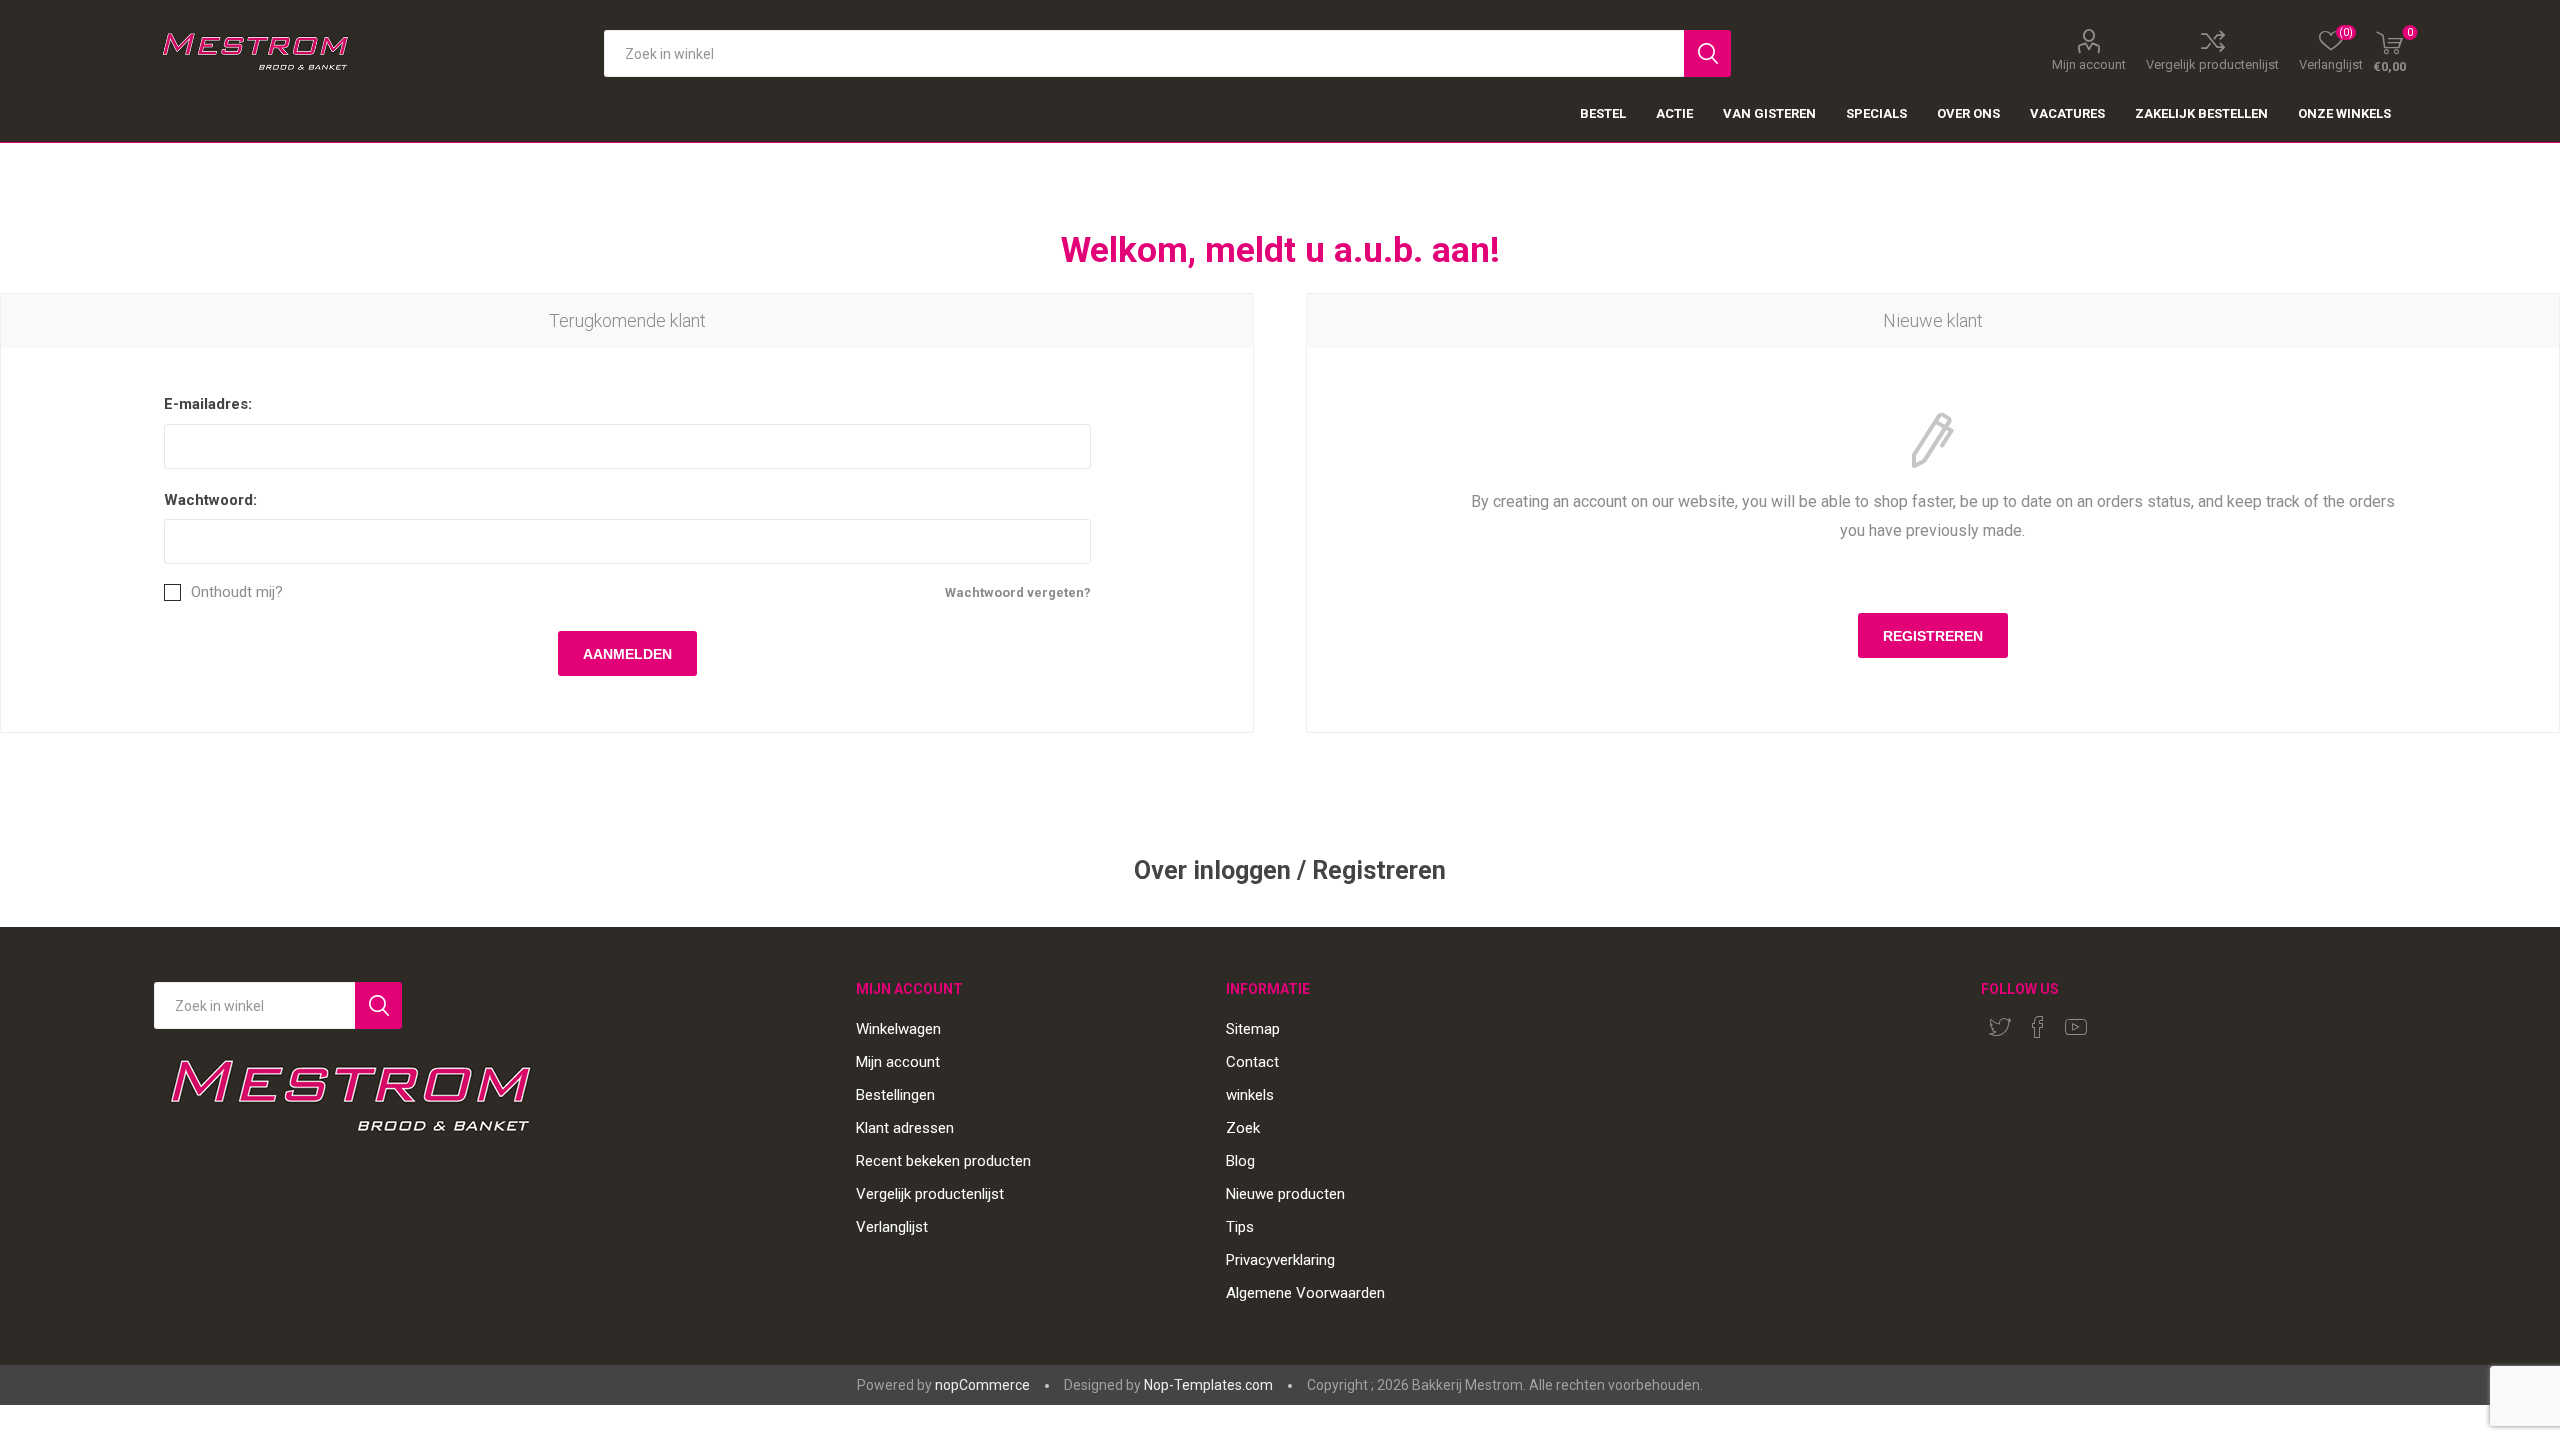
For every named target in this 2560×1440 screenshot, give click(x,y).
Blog (1240, 1161)
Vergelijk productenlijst (2212, 64)
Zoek (1243, 1128)
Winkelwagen (898, 1029)
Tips (1240, 1227)
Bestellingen (895, 1095)
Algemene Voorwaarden (1305, 1293)
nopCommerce (982, 1385)
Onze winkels (2344, 113)
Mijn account (2089, 64)
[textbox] (1143, 53)
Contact (1252, 1062)
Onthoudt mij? (237, 592)
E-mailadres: (208, 404)
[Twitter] (2000, 1027)
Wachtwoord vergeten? (1018, 592)
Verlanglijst (892, 1227)
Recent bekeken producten (943, 1161)
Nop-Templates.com (1208, 1385)
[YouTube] (2076, 1027)
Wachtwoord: (210, 500)
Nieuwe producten (1285, 1194)
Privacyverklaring (1280, 1260)
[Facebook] (2038, 1027)
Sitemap (1253, 1029)
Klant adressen (905, 1128)
